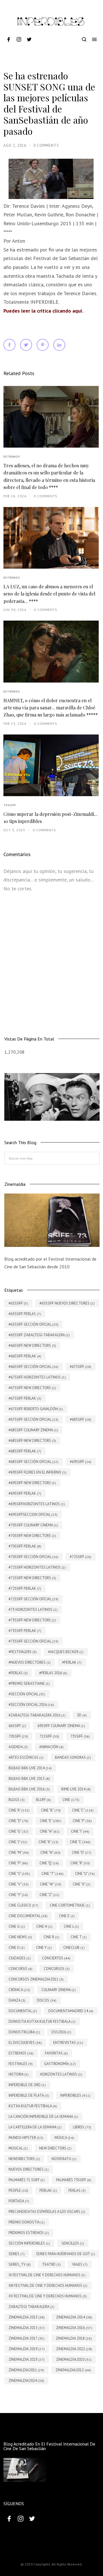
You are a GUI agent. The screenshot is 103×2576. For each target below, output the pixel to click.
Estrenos (12, 457)
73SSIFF (10, 805)
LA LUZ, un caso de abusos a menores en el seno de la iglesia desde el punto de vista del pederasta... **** (49, 594)
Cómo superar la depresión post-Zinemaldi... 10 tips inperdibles (50, 818)
